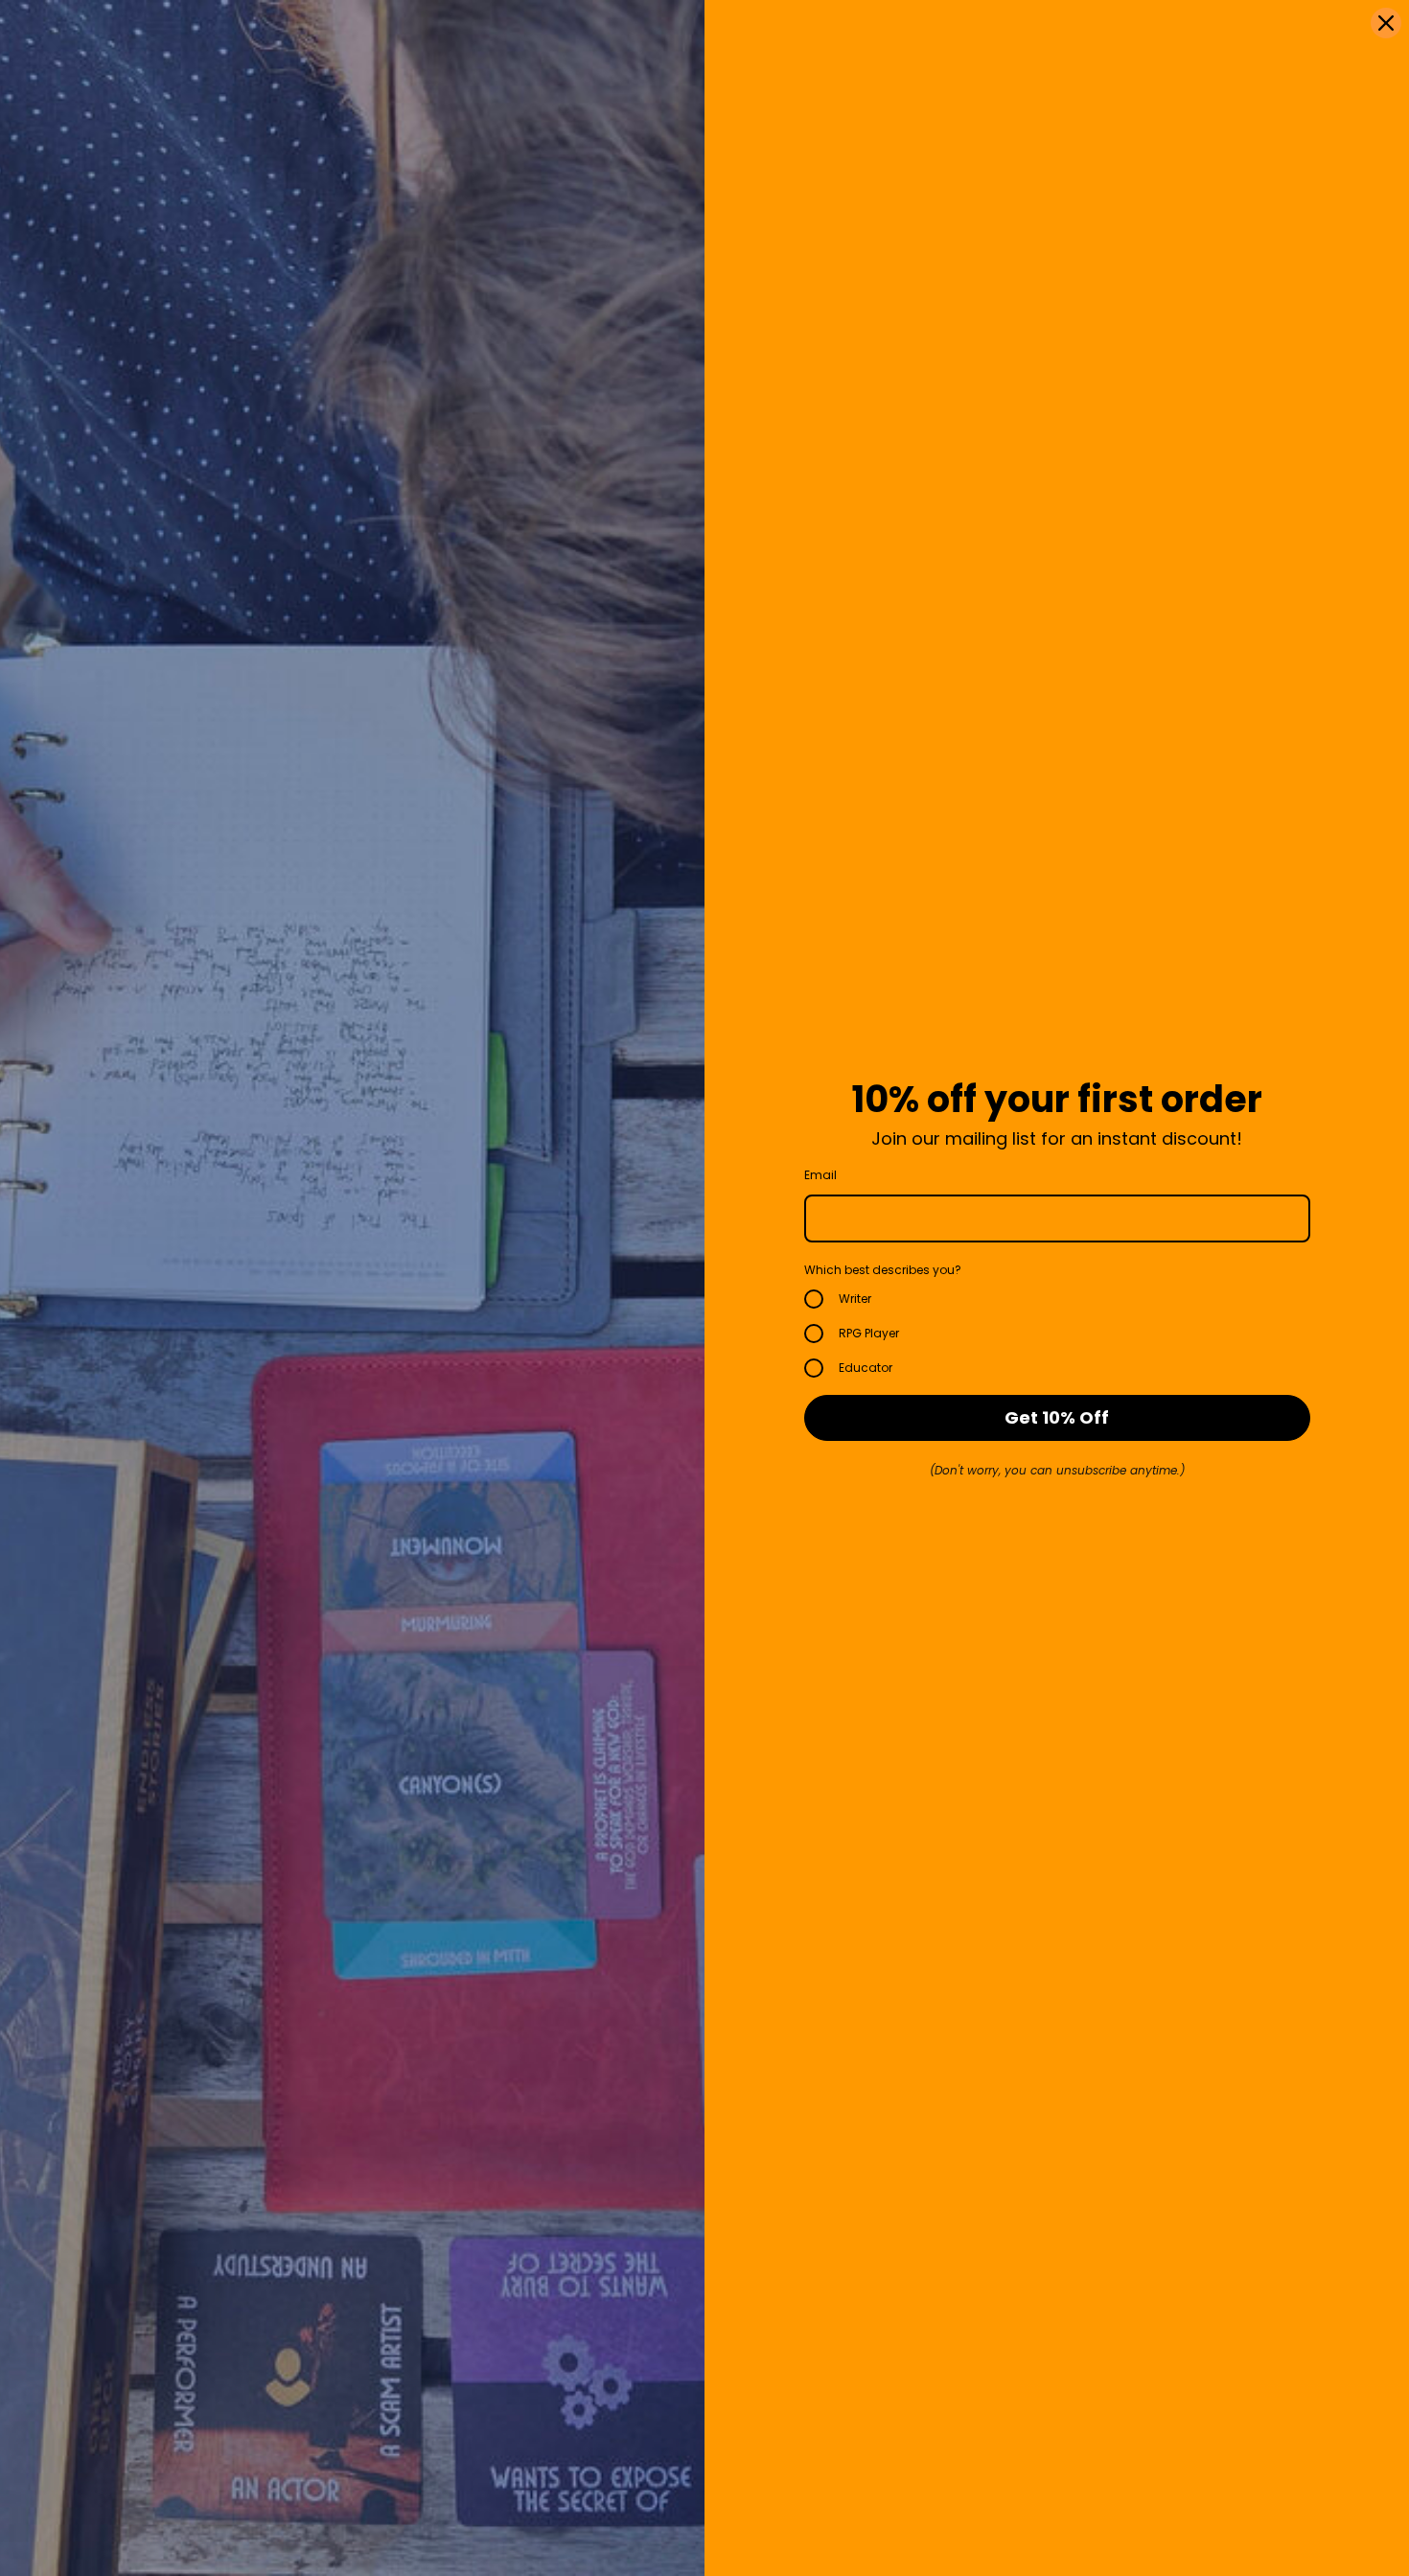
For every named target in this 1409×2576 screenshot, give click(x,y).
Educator (866, 1368)
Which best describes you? (883, 1270)
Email (820, 1175)
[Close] (1386, 23)
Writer (855, 1299)
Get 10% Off (1057, 1417)
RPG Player (869, 1333)
